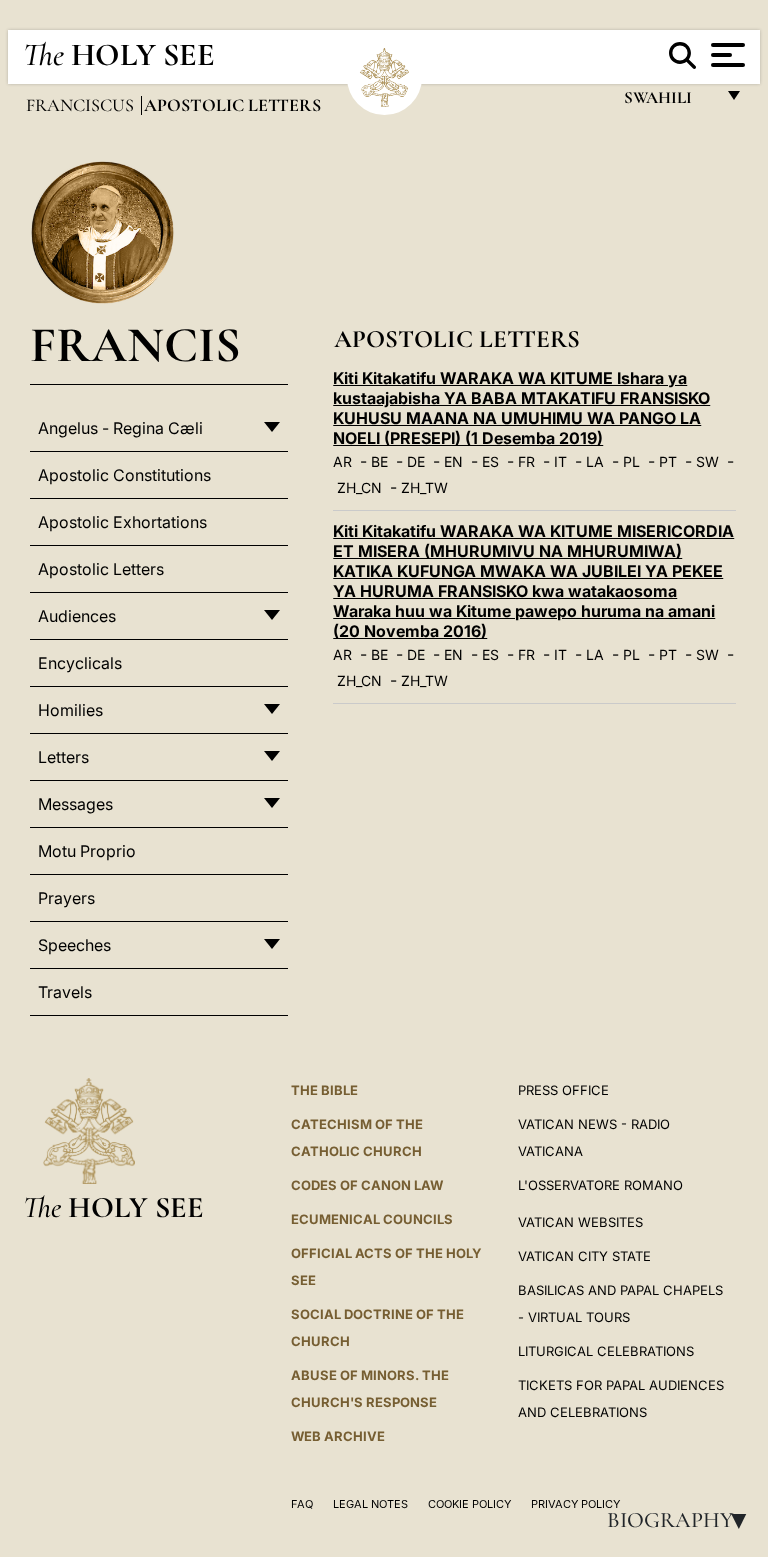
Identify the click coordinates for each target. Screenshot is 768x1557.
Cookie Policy (469, 1504)
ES (490, 461)
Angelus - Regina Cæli (120, 428)
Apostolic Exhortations (122, 522)
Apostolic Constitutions (124, 475)
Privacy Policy (575, 1504)
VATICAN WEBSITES (580, 1222)
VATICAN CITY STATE (584, 1256)
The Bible (324, 1090)
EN (453, 461)
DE (416, 461)
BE (379, 461)
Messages (75, 804)
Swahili (668, 102)
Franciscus (82, 105)
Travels (65, 992)
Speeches (74, 945)
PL (631, 461)
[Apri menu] (725, 55)
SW (707, 461)
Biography (683, 1520)
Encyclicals (80, 663)
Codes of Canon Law (367, 1185)
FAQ (302, 1504)
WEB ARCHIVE (338, 1436)
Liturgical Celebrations (606, 1351)
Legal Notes (370, 1504)
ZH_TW (424, 487)
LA (595, 461)
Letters (63, 757)
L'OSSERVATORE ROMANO (600, 1185)
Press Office (563, 1090)
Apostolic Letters (101, 569)
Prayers (66, 898)
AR (342, 461)
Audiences (77, 616)
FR (526, 461)
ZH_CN (359, 487)
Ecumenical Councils (372, 1219)
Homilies (70, 710)
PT (668, 461)
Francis (135, 344)
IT (560, 461)
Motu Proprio (87, 851)
